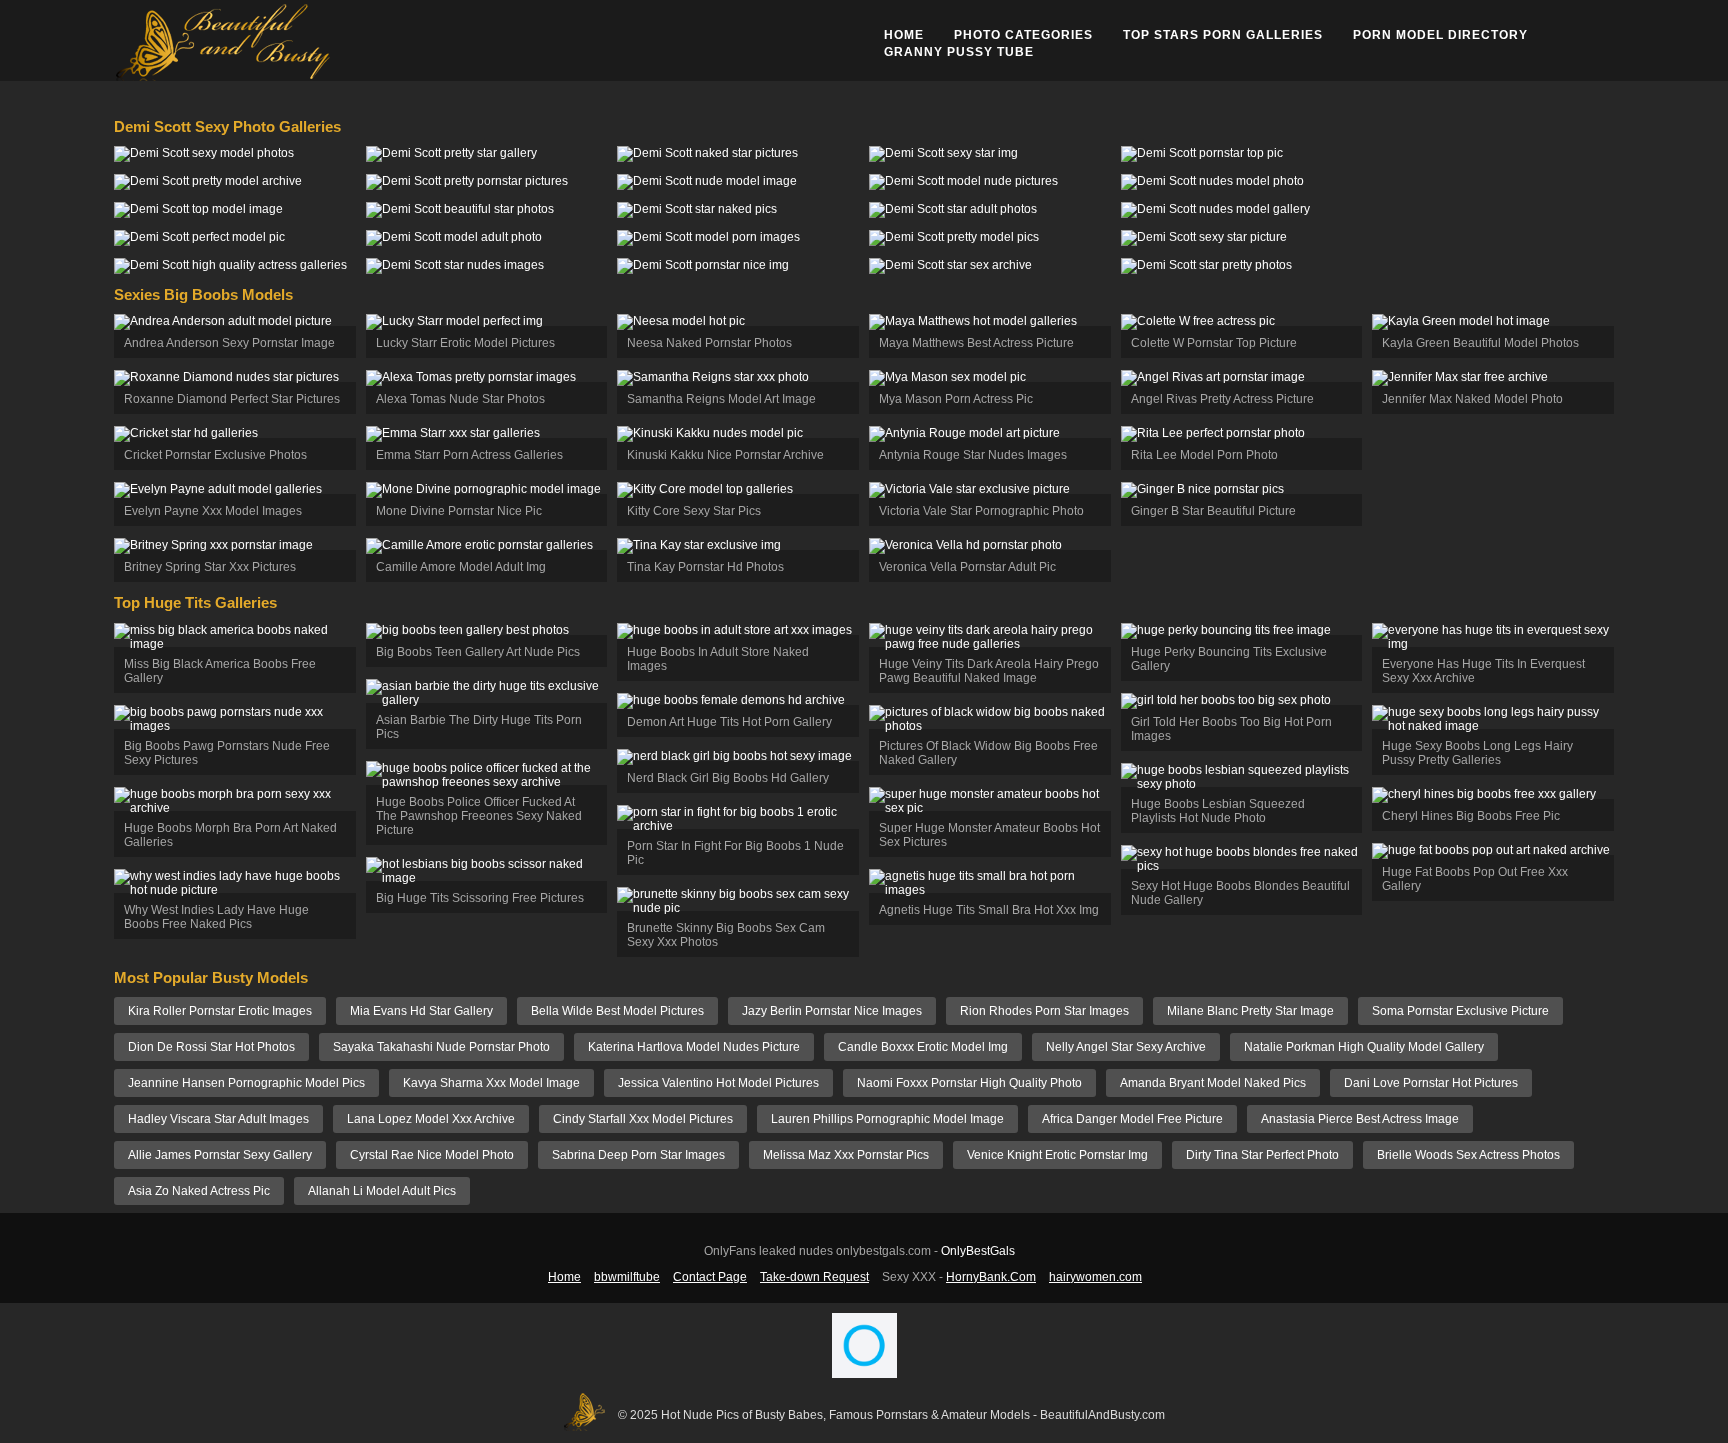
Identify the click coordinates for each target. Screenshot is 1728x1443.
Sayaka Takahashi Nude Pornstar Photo (441, 1047)
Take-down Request (814, 1277)
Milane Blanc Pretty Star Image (1250, 1011)
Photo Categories (1023, 35)
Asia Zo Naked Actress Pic (199, 1191)
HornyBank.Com (991, 1277)
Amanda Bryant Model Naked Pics (1213, 1083)
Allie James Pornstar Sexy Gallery (220, 1155)
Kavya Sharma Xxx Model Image (491, 1083)
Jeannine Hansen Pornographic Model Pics (246, 1083)
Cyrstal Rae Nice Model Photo (432, 1155)
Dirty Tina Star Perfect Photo (1262, 1155)
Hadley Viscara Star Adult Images (218, 1119)
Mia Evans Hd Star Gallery (421, 1011)
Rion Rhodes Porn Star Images (1044, 1011)
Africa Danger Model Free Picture (1132, 1119)
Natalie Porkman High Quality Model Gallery (1364, 1047)
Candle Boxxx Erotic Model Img (923, 1047)
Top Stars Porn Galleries (1223, 35)
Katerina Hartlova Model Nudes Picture (694, 1047)
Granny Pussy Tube (959, 52)
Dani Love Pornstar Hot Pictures (1431, 1083)
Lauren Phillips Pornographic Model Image (887, 1119)
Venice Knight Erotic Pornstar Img (1057, 1155)
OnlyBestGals (978, 1251)
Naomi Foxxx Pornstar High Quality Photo (969, 1083)
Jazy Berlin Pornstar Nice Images (832, 1011)
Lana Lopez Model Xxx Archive (431, 1119)
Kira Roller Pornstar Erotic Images (220, 1011)
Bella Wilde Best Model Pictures (617, 1011)
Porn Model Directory (1440, 35)
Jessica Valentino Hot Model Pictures (718, 1083)
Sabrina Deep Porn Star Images (638, 1155)
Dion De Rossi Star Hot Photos (211, 1047)
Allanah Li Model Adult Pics (382, 1191)
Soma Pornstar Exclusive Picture (1460, 1011)
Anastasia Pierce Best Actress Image (1360, 1119)
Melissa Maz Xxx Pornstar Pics (846, 1155)
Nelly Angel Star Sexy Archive (1126, 1047)
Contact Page (710, 1277)
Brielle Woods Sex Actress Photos (1468, 1155)
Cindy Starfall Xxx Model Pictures (643, 1119)
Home (904, 35)
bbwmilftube (627, 1277)
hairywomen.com (1095, 1277)
